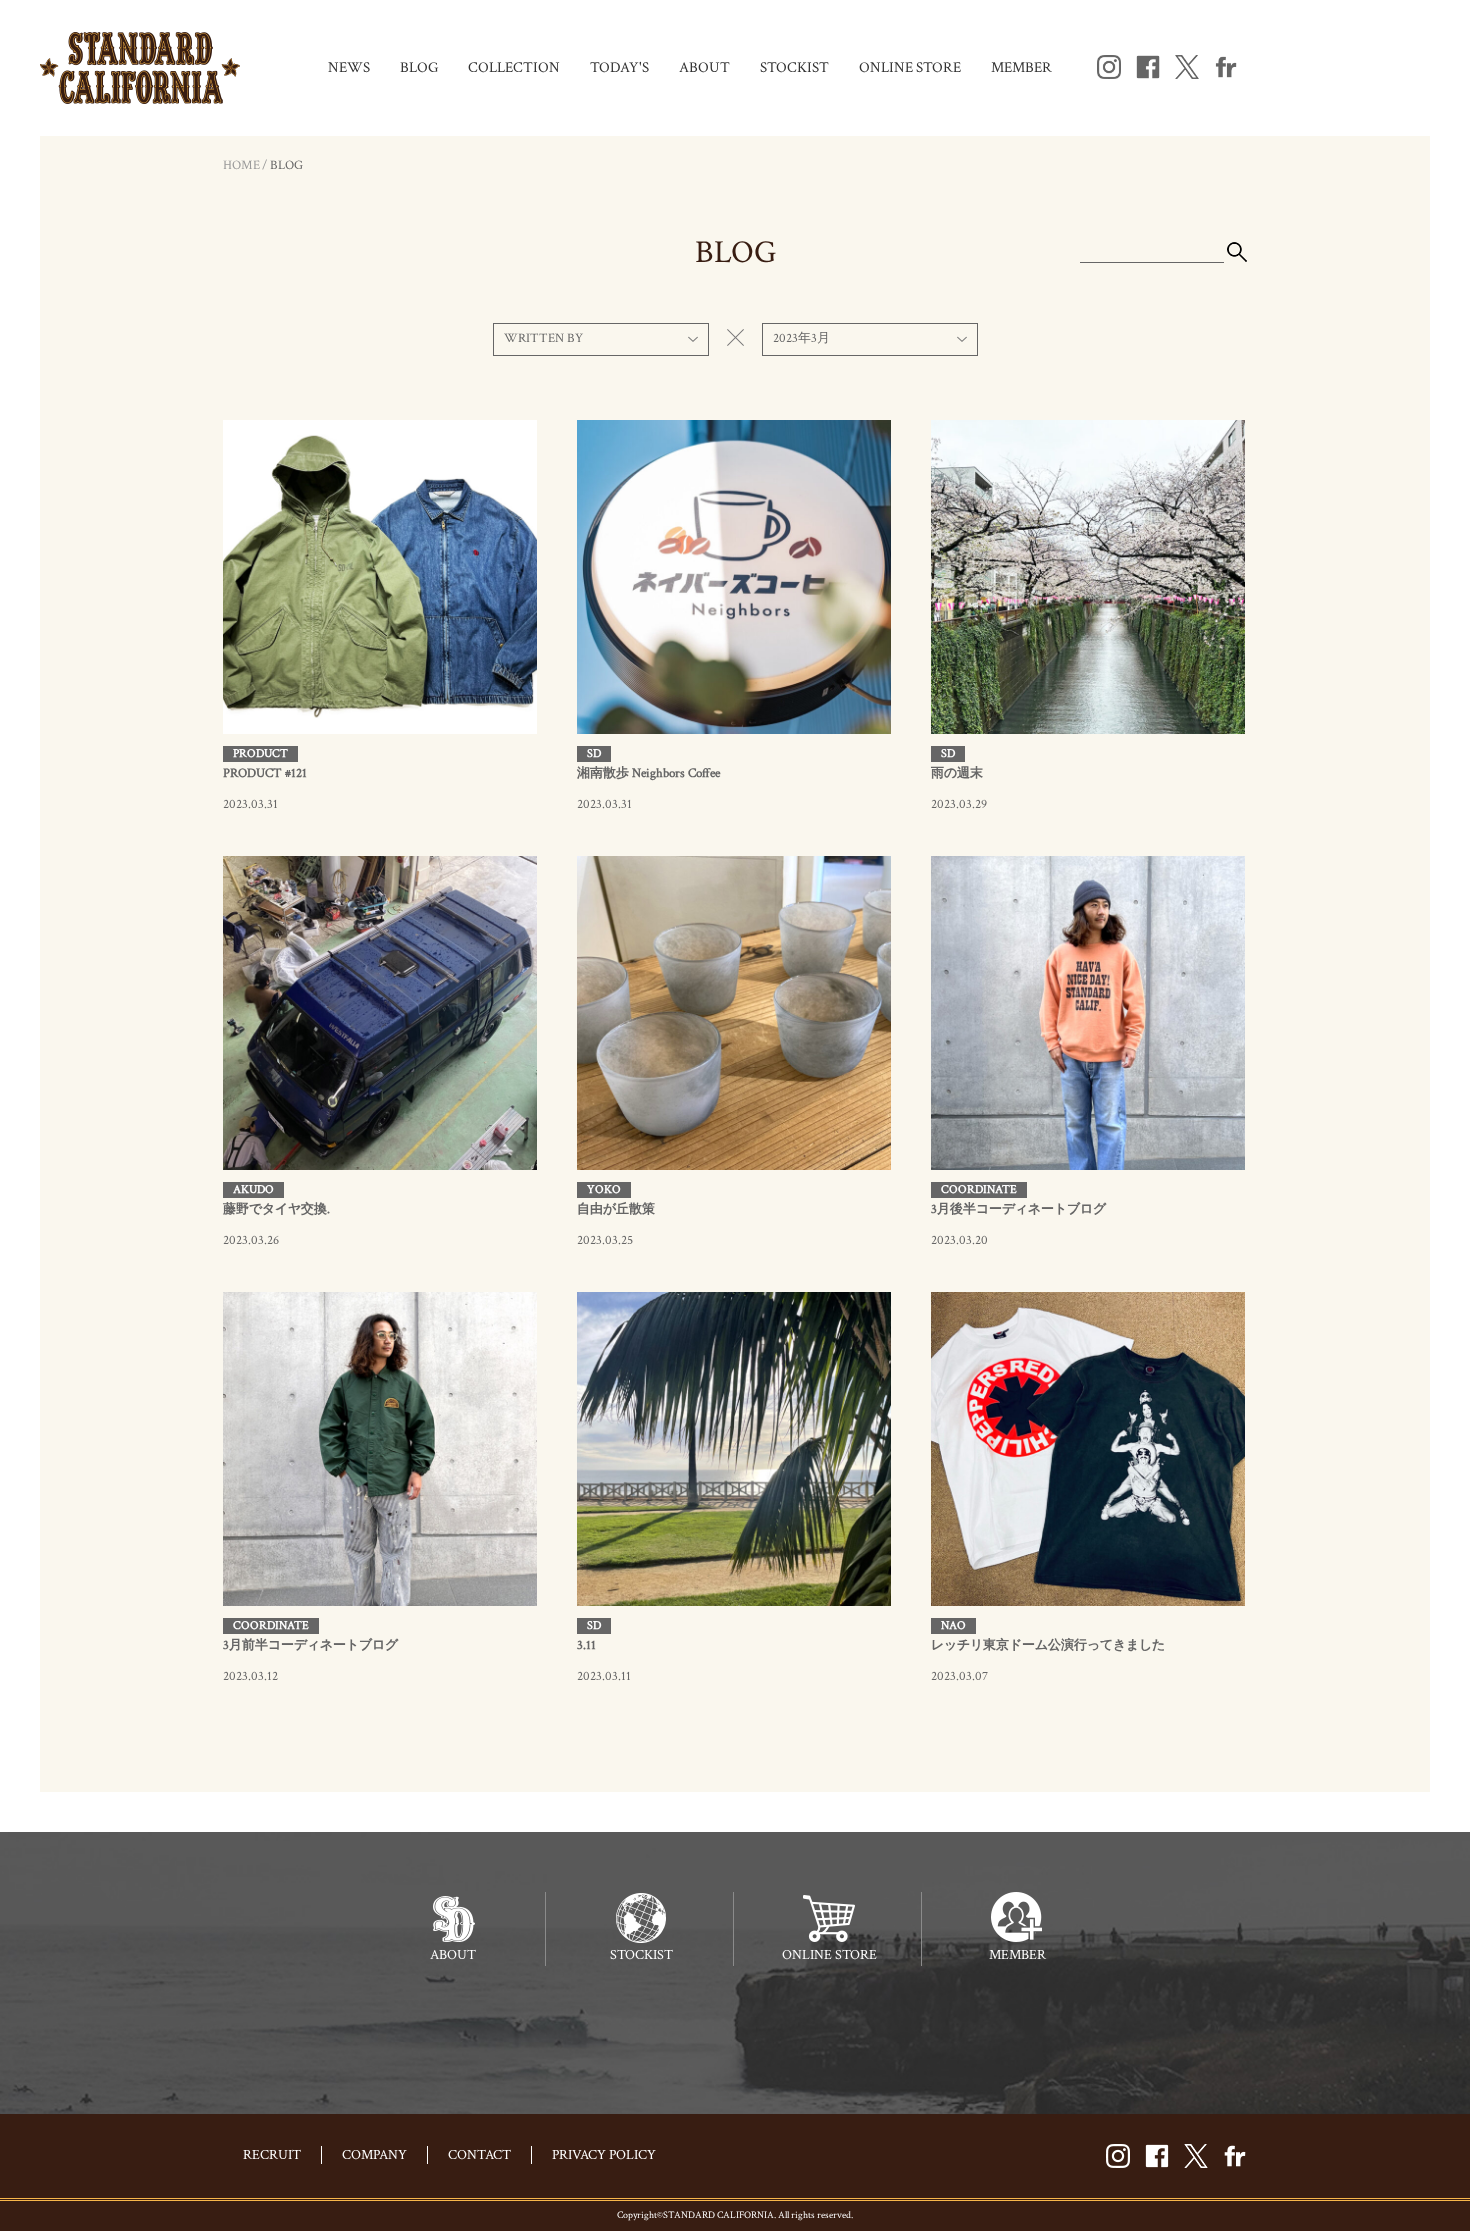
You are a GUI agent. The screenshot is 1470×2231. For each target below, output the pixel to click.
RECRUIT (272, 2155)
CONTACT (479, 2155)
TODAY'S (619, 67)
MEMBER (1021, 67)
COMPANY (374, 2155)
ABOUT (704, 67)
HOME (241, 165)
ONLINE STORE (910, 67)
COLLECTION (514, 67)
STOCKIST (794, 67)
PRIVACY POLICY (604, 2155)
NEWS (349, 67)
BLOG (419, 67)
